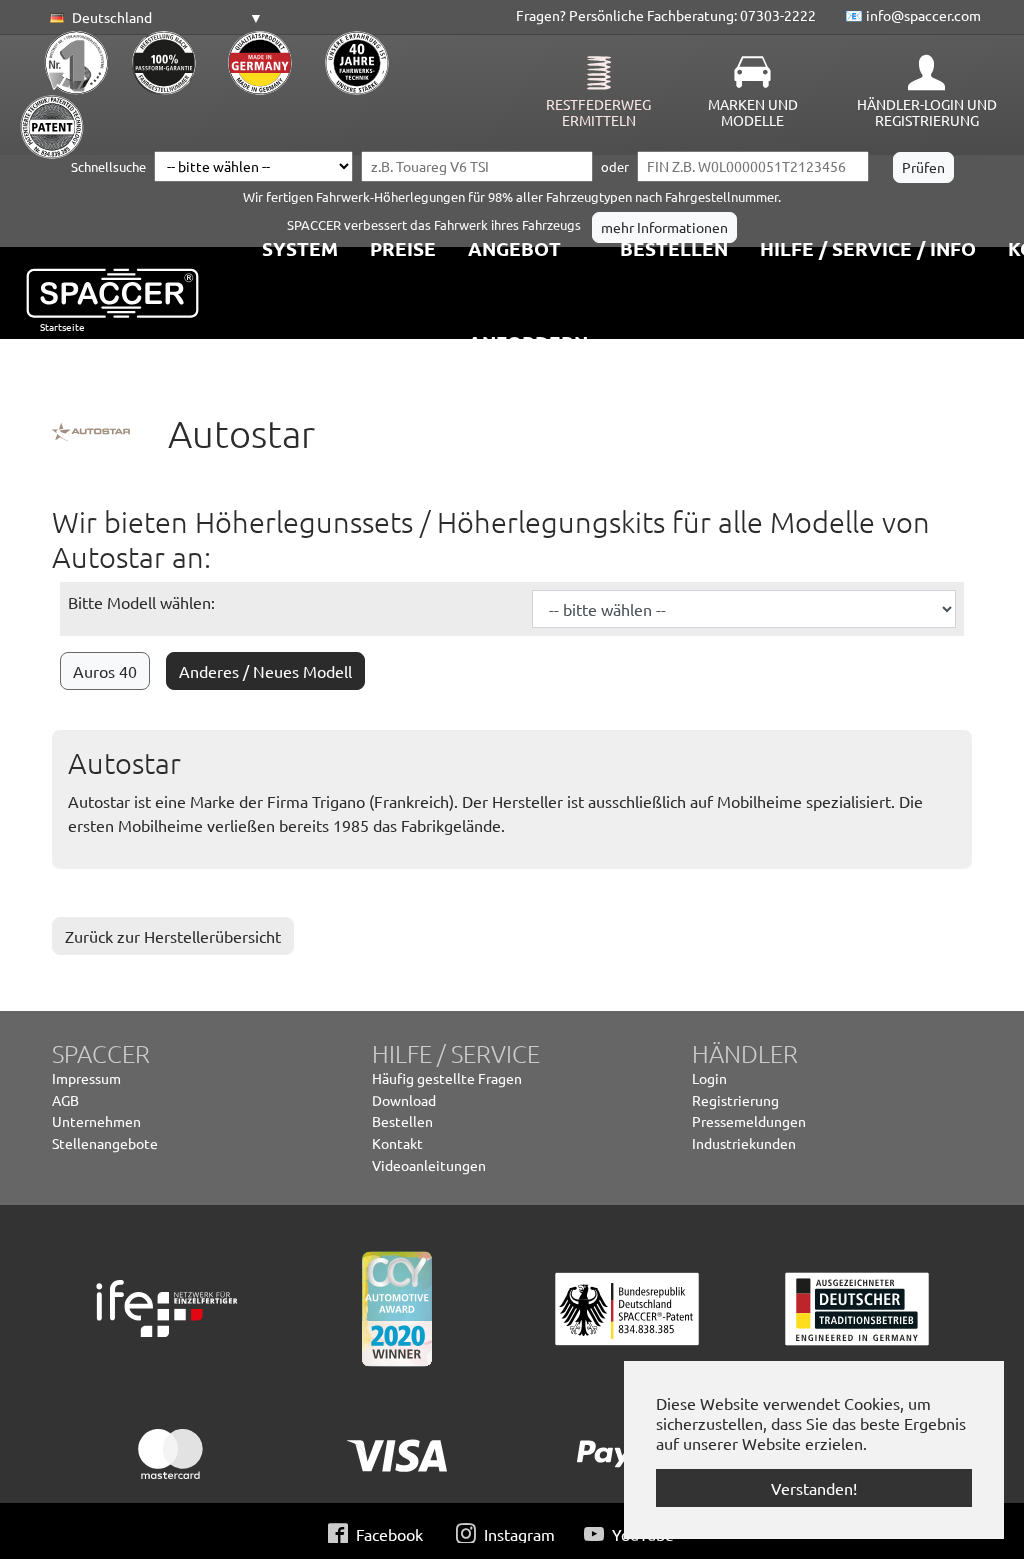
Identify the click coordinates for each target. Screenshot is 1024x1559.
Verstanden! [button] (814, 1488)
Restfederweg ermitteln (598, 112)
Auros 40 (105, 671)
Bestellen (402, 1121)
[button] (153, 18)
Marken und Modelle (753, 112)
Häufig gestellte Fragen (447, 1078)
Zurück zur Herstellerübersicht (173, 936)
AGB (65, 1100)
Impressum (86, 1078)
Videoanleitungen (429, 1165)
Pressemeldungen (749, 1121)
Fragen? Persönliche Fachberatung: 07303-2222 (666, 15)
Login (709, 1078)
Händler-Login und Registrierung (927, 112)
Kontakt (397, 1143)
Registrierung (735, 1100)
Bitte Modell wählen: (141, 602)
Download (404, 1100)
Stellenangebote (105, 1143)
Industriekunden (744, 1143)
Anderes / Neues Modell (265, 671)
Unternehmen (96, 1121)
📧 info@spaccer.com (913, 15)
